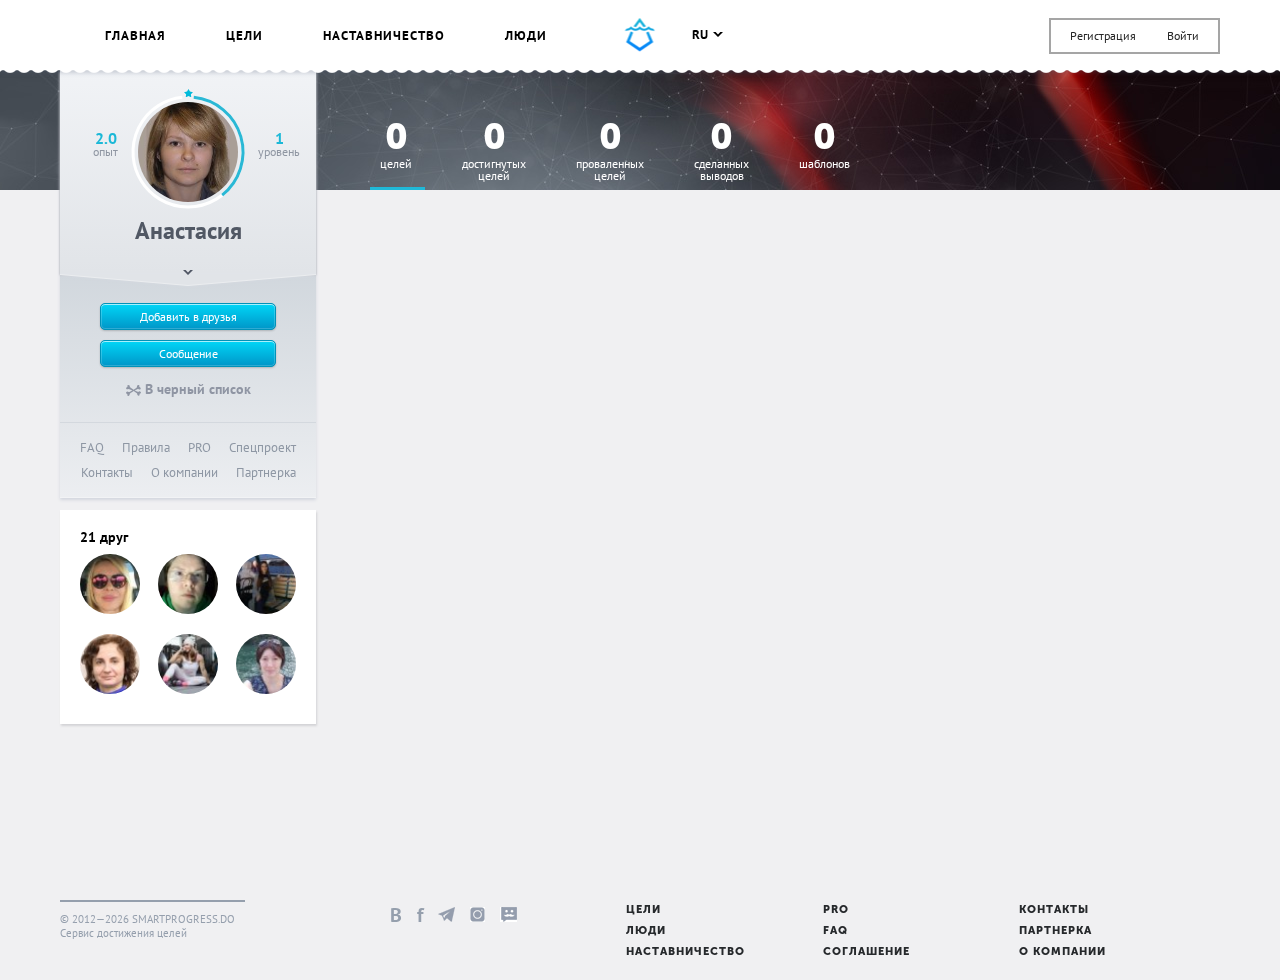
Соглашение (866, 952)
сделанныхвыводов (721, 152)
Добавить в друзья (188, 316)
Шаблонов (824, 146)
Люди (526, 35)
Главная (135, 35)
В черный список (196, 389)
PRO (199, 447)
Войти (1183, 35)
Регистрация (1103, 35)
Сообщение (188, 353)
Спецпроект (262, 447)
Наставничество (384, 35)
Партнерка (266, 472)
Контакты (107, 472)
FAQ (92, 447)
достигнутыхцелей (494, 152)
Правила (146, 447)
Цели (244, 35)
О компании (184, 472)
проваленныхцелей (610, 152)
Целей (396, 146)
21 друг (104, 537)
